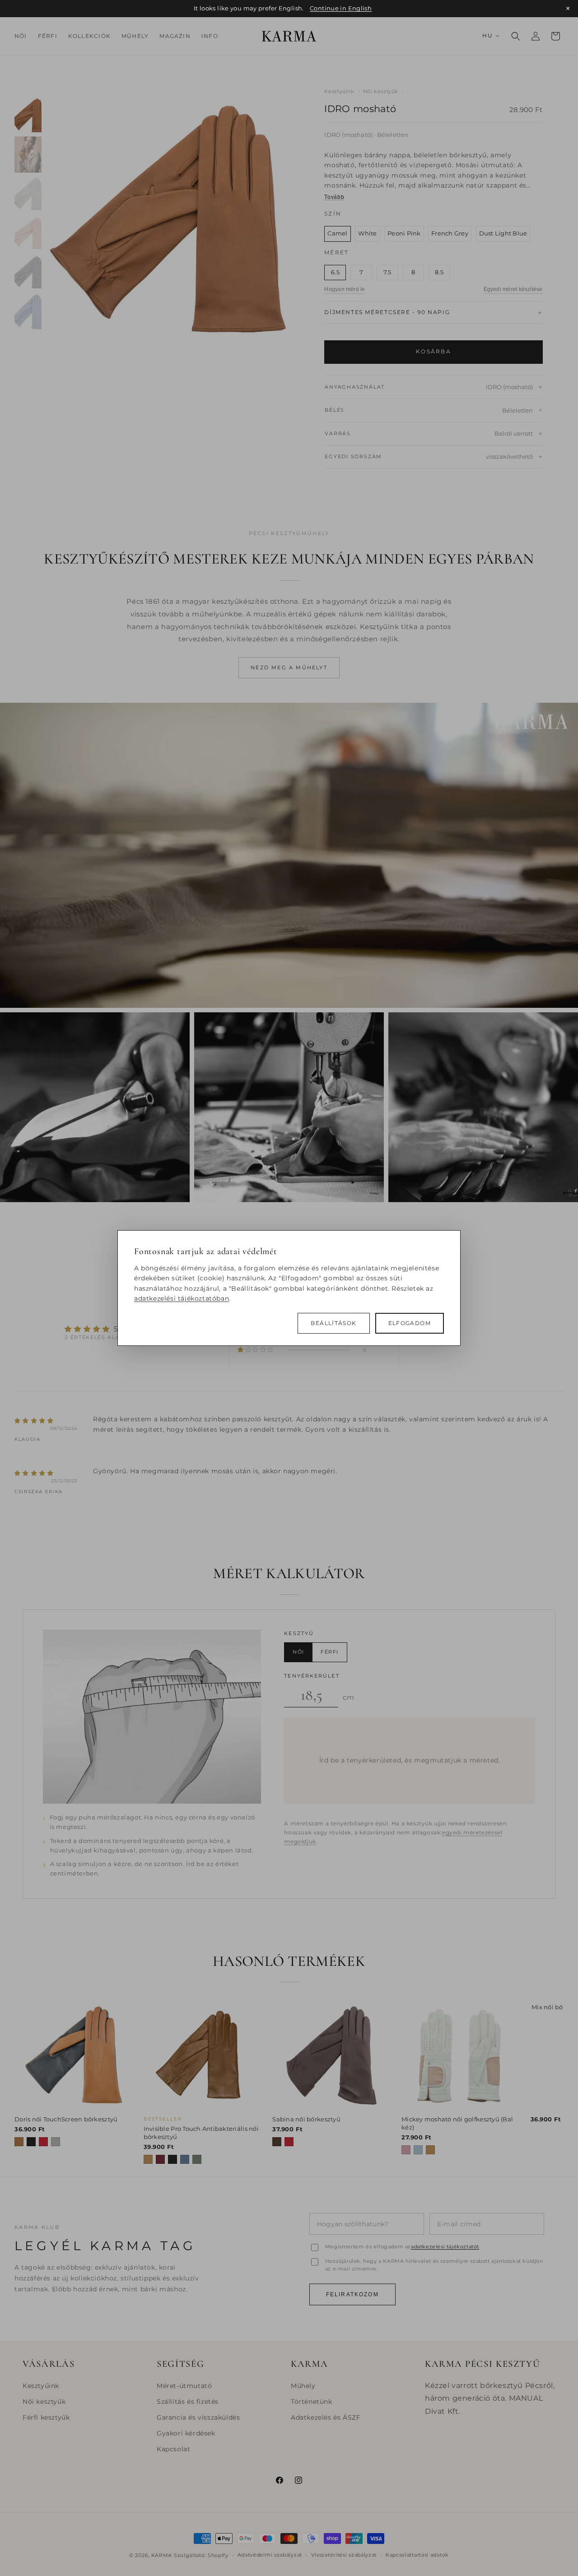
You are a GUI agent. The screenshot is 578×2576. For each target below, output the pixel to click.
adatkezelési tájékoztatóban (182, 1298)
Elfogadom (410, 1323)
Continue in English (341, 8)
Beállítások (333, 1323)
